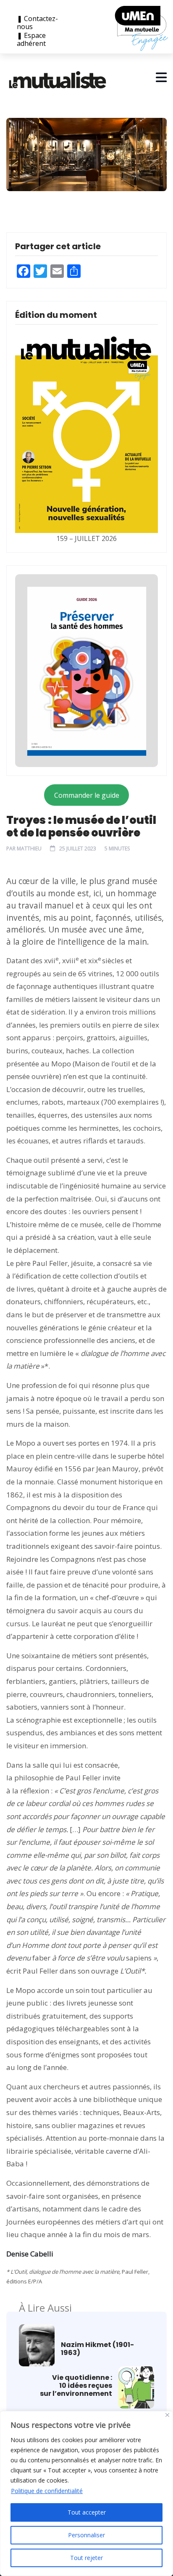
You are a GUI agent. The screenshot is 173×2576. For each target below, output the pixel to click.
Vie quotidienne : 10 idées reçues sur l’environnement (76, 2386)
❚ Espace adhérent (31, 40)
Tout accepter (87, 2512)
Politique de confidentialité (47, 2491)
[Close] (167, 2415)
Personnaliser (86, 2535)
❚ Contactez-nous (37, 23)
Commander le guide (87, 795)
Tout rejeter (86, 2558)
